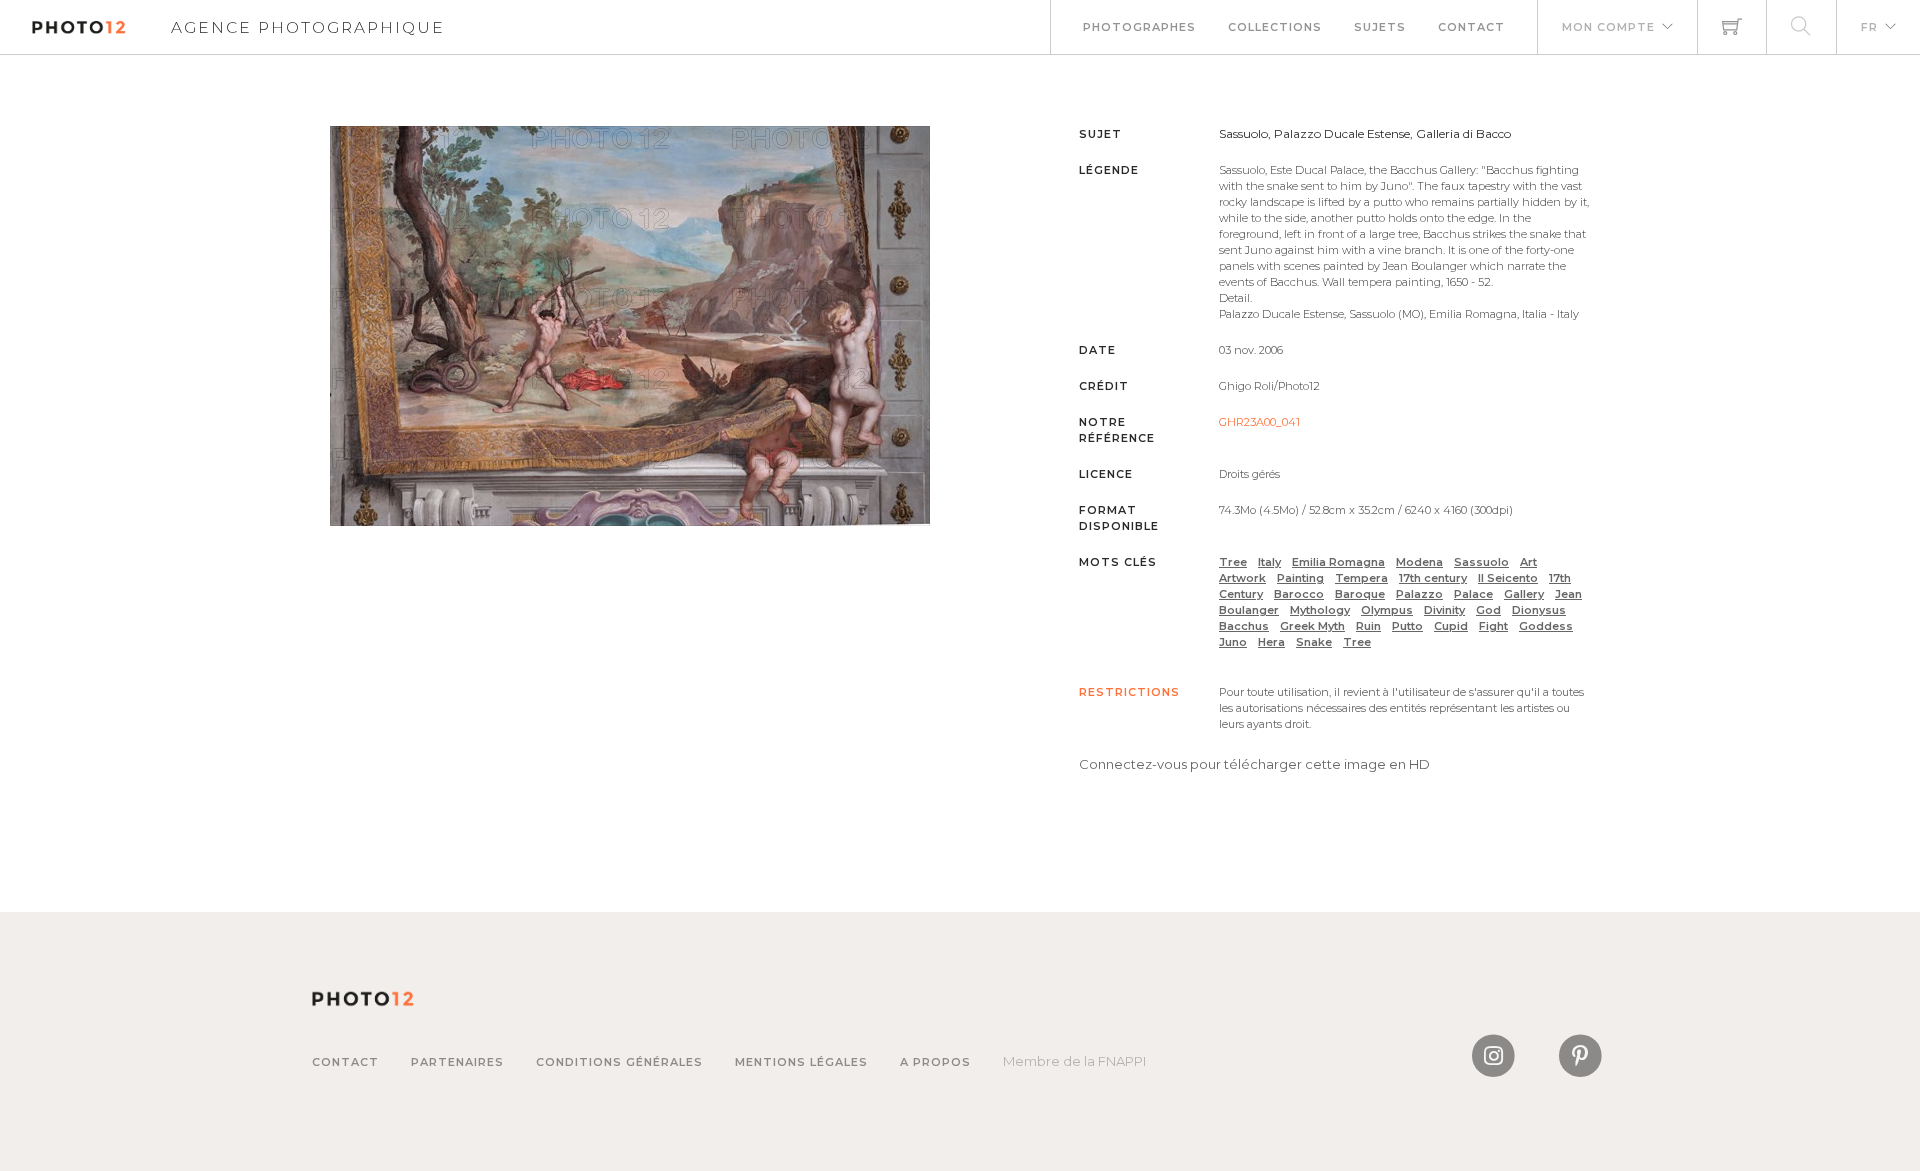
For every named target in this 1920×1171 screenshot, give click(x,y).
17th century (1433, 578)
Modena (1419, 562)
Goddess (1546, 626)
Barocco (1299, 594)
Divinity (1444, 610)
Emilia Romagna (1338, 562)
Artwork (1242, 578)
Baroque (1360, 594)
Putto (1407, 626)
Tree (1233, 562)
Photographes (1139, 27)
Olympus (1387, 610)
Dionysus (1539, 610)
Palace (1473, 594)
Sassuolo (1481, 562)
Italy (1269, 562)
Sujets (1380, 27)
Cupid (1451, 626)
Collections (1275, 27)
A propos (935, 1062)
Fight (1493, 626)
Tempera (1361, 578)
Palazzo (1419, 594)
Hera (1271, 642)
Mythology (1320, 610)
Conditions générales (619, 1062)
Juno (1233, 642)
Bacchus (1244, 626)
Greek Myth (1312, 626)
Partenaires (457, 1062)
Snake (1314, 642)
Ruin (1368, 626)
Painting (1300, 578)
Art (1528, 562)
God (1488, 610)
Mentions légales (801, 1062)
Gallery (1524, 594)
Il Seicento (1508, 578)
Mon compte (1608, 27)
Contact (1471, 27)
